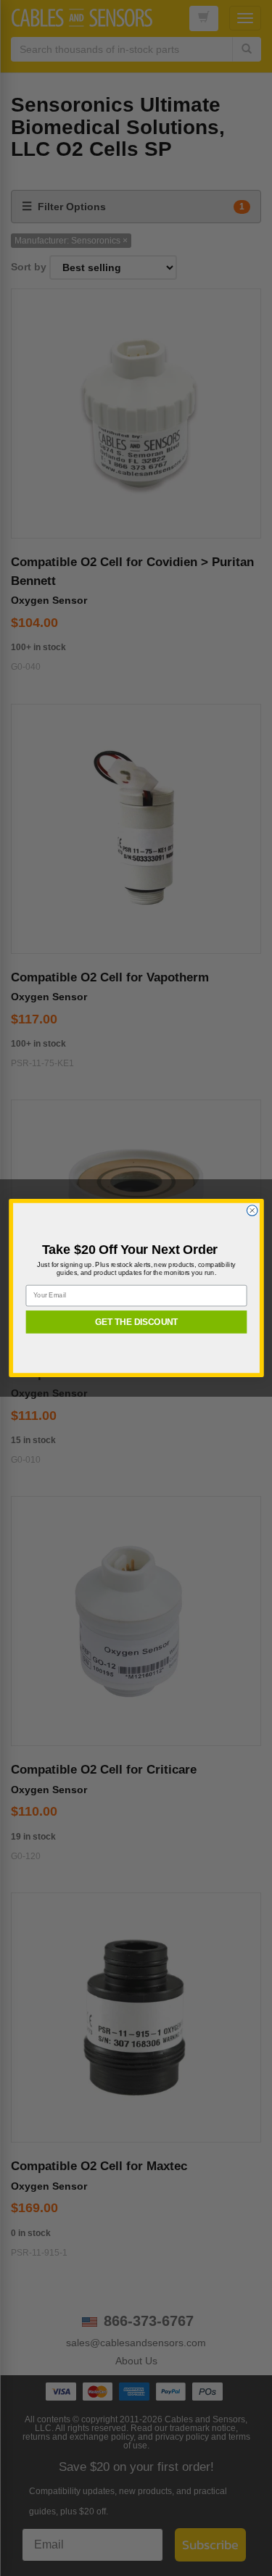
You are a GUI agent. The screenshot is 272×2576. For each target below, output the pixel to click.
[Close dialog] (252, 1211)
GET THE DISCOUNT (136, 1322)
